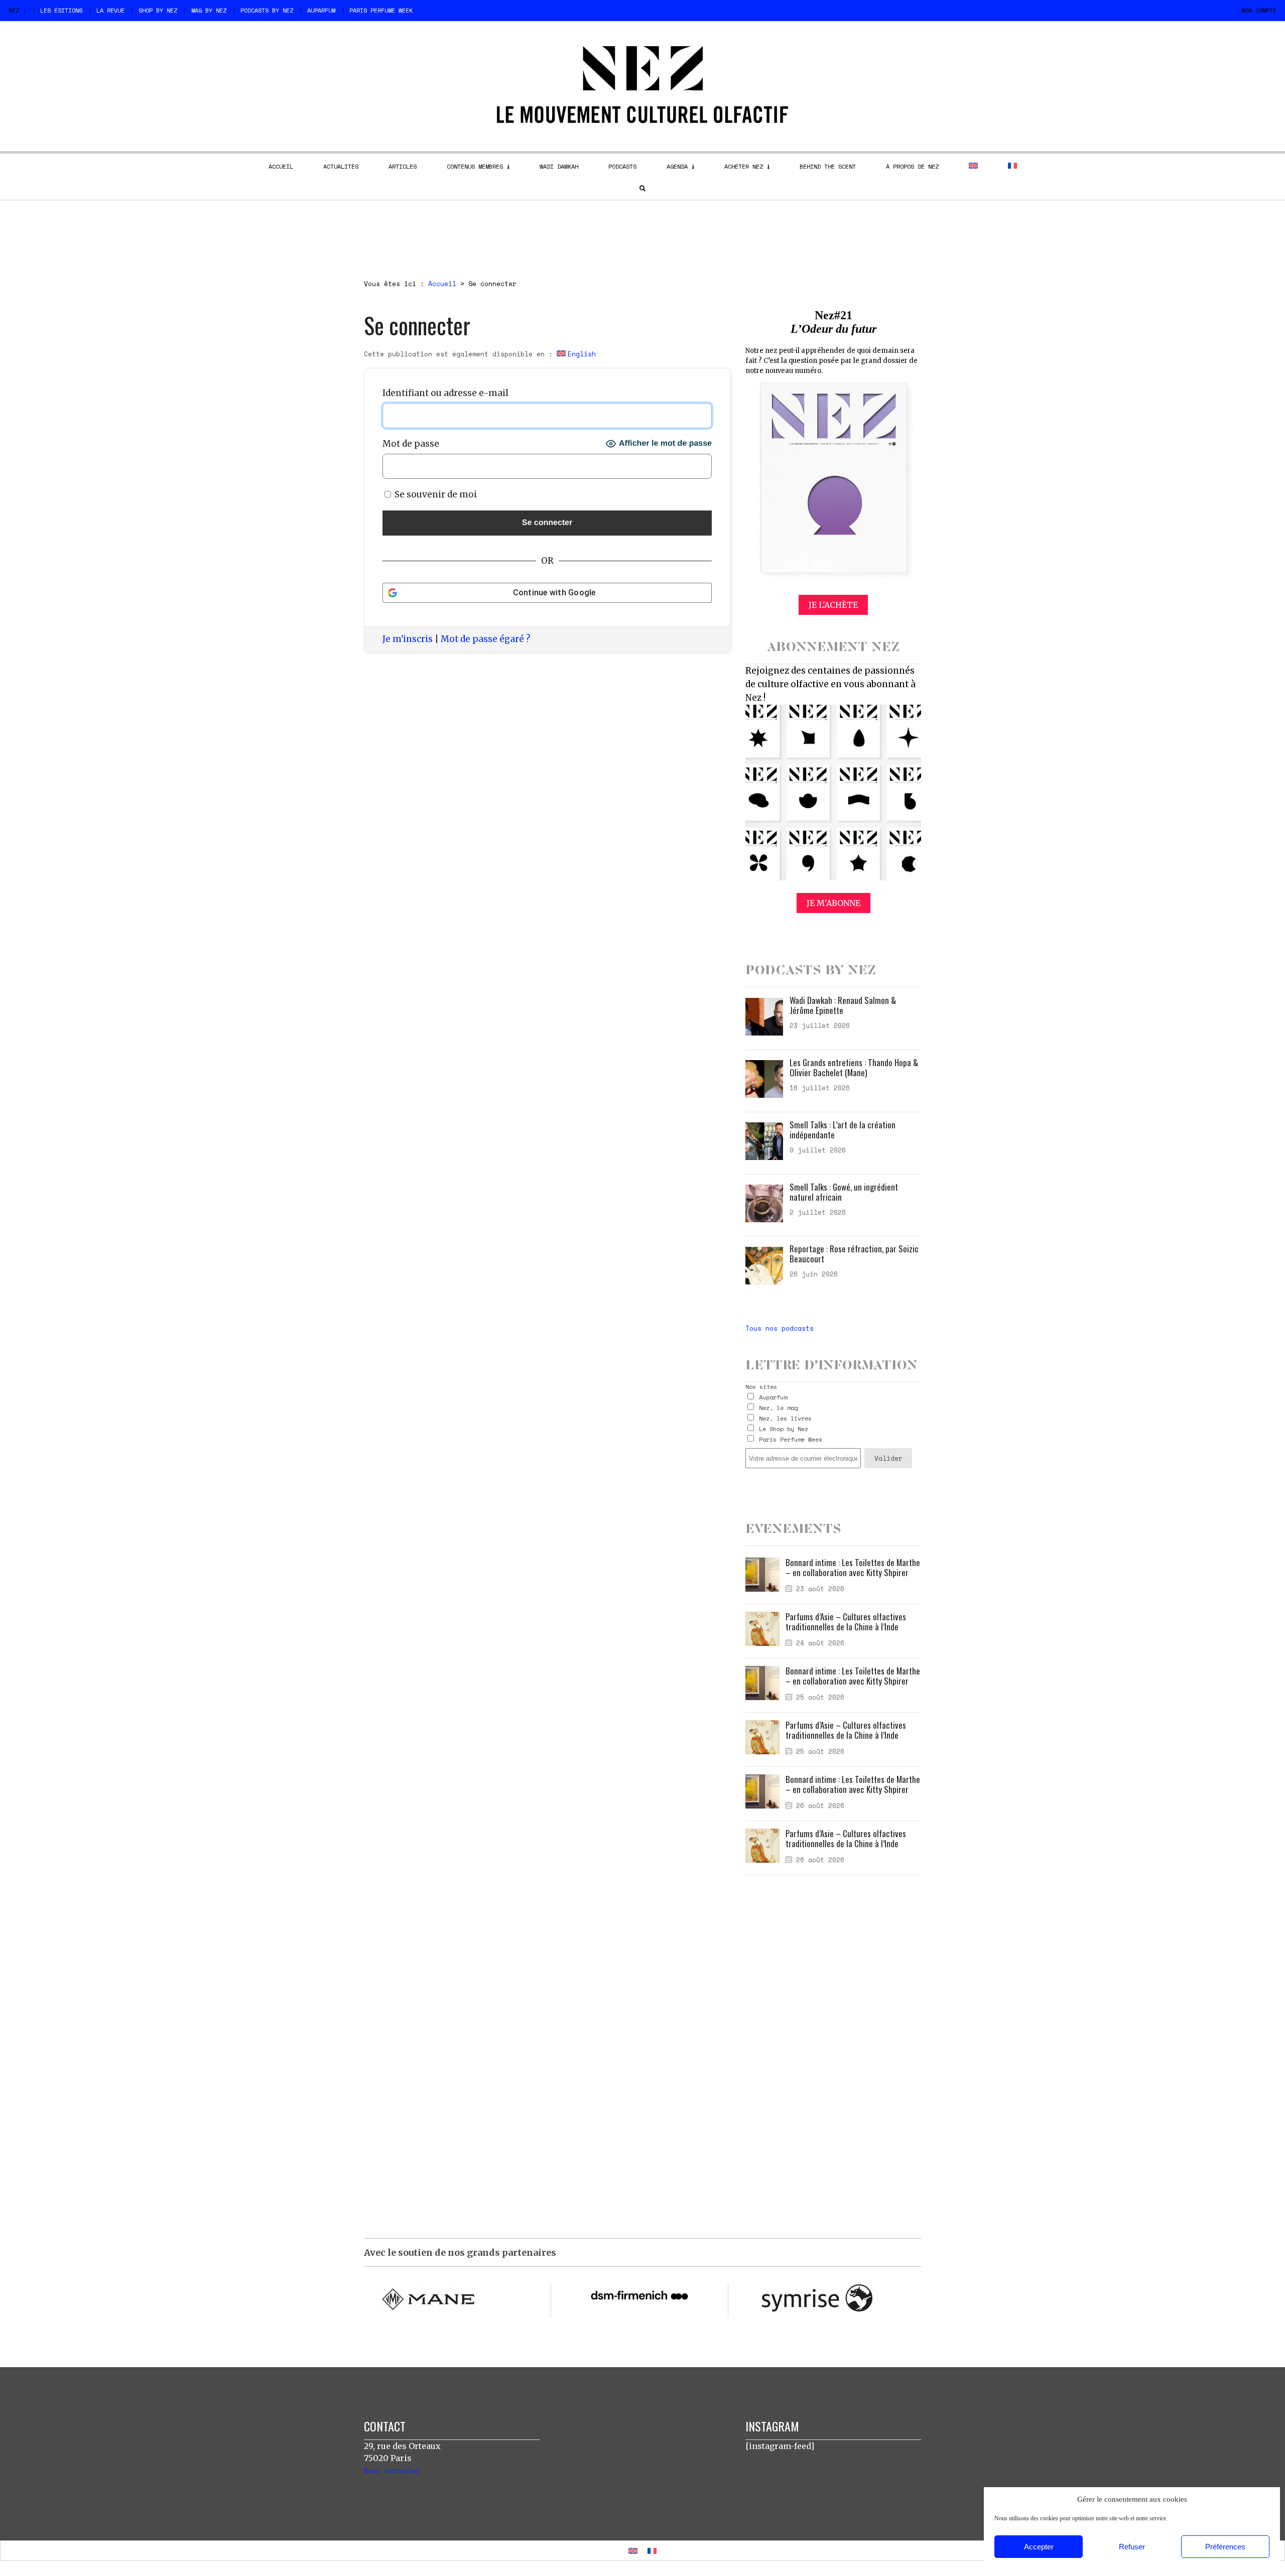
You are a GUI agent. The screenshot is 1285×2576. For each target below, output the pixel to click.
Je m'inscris (408, 639)
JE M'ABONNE (833, 903)
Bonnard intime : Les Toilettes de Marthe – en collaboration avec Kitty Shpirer (853, 1567)
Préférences (1225, 2547)
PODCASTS (622, 166)
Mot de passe (411, 444)
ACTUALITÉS (341, 166)
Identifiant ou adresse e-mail (445, 393)
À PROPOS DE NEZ (912, 166)
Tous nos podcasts (780, 1328)
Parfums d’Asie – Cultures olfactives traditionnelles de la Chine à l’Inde (846, 1622)
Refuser (1132, 2547)
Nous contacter (392, 2471)
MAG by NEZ (209, 10)
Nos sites (761, 1387)
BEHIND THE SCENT (828, 166)
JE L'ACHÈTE (833, 605)
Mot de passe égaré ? (486, 639)
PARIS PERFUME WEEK (381, 10)
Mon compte (1259, 10)
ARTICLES (403, 166)
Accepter (1039, 2547)
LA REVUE (110, 10)
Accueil (442, 284)
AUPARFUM (321, 10)
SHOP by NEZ (158, 10)
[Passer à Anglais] (973, 166)
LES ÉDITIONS (61, 10)
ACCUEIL (281, 166)
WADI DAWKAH (559, 166)
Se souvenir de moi (435, 494)
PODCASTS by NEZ (267, 10)
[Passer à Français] (652, 2551)
